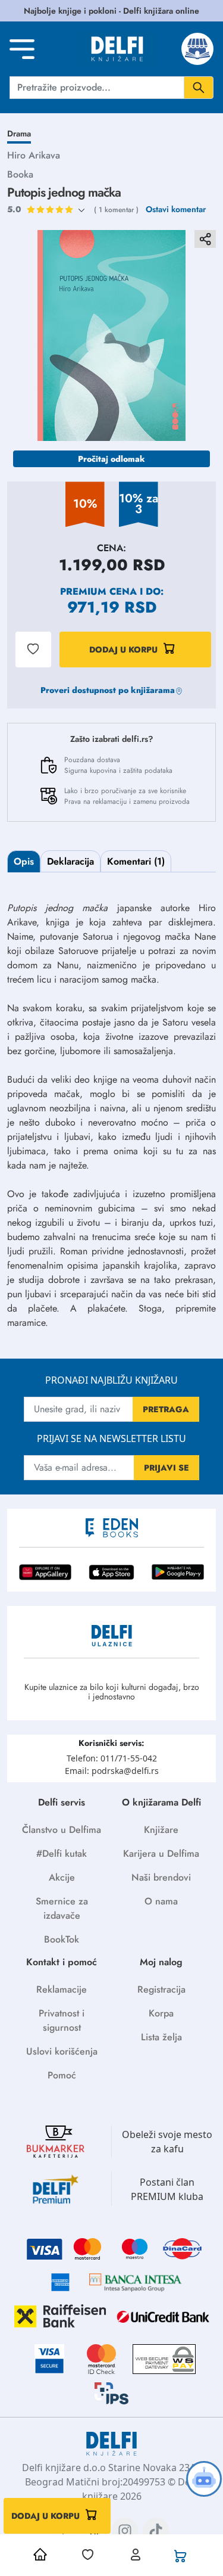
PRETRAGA (166, 1409)
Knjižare (161, 1830)
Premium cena (98, 591)
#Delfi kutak (62, 1853)
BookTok (62, 1939)
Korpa (161, 2013)
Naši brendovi (161, 1877)
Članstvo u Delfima (62, 1830)
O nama (161, 1901)
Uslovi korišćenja (62, 2051)
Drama (19, 133)
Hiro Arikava (34, 155)
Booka (20, 174)
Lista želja (161, 2037)
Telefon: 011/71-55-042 (112, 1758)
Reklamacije (62, 1989)
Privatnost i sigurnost (62, 2020)
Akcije (62, 1877)
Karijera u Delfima (161, 1853)
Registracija (161, 1989)
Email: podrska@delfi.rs (112, 1771)
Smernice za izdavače (62, 1908)
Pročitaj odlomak (111, 459)
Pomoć (62, 2075)
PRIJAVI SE (167, 1468)
